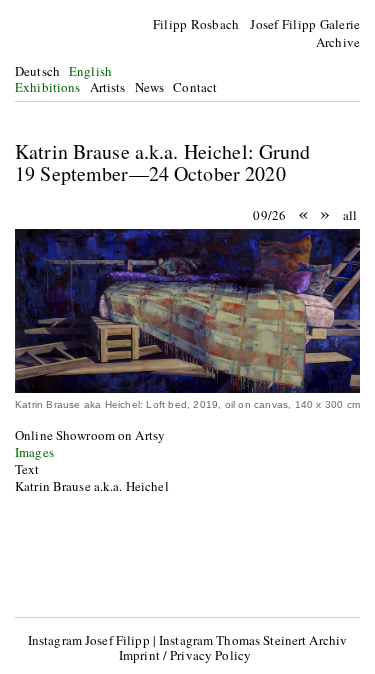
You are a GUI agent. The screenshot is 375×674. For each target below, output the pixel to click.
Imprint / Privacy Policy (185, 655)
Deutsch (37, 71)
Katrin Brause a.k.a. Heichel (92, 486)
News (150, 87)
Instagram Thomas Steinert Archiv (253, 640)
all (350, 215)
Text (27, 469)
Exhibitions (47, 87)
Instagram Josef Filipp (89, 640)
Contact (195, 87)
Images (34, 452)
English (90, 71)
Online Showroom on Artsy (92, 435)
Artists (108, 87)
